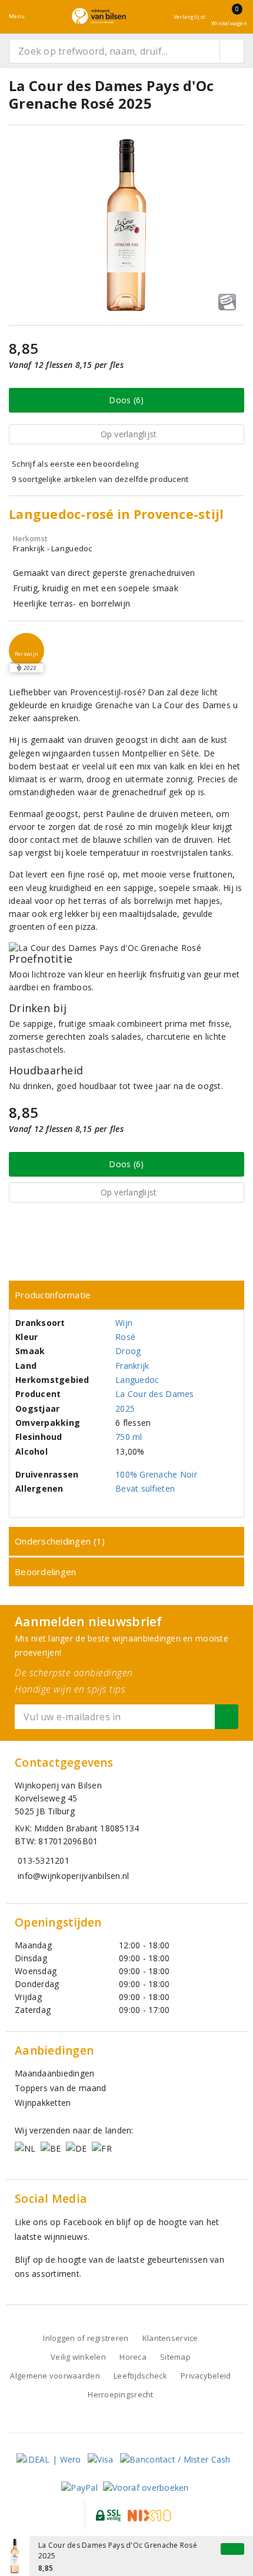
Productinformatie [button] (53, 1295)
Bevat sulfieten (145, 1488)
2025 (125, 1408)
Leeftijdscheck (140, 2376)
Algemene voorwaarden (55, 2376)
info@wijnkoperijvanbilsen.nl (73, 1876)
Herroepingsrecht (120, 2394)
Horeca (133, 2357)
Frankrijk (132, 1366)
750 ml (129, 1437)
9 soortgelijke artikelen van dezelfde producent (100, 479)
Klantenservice (170, 2338)
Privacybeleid (206, 2376)
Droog (128, 1351)
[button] (26, 651)
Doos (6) (126, 400)
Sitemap (175, 2357)
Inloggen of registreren (86, 2338)
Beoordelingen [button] (45, 1572)
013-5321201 (44, 1860)
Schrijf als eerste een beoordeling (75, 464)
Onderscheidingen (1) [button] (60, 1541)
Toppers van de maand (60, 2088)
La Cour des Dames (155, 1394)
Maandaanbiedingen (55, 2073)
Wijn (124, 1323)
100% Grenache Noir (156, 1474)
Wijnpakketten (43, 2103)
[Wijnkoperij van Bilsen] (99, 16)
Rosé (125, 1337)
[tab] (126, 1295)
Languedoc (137, 1380)
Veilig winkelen (78, 2357)
